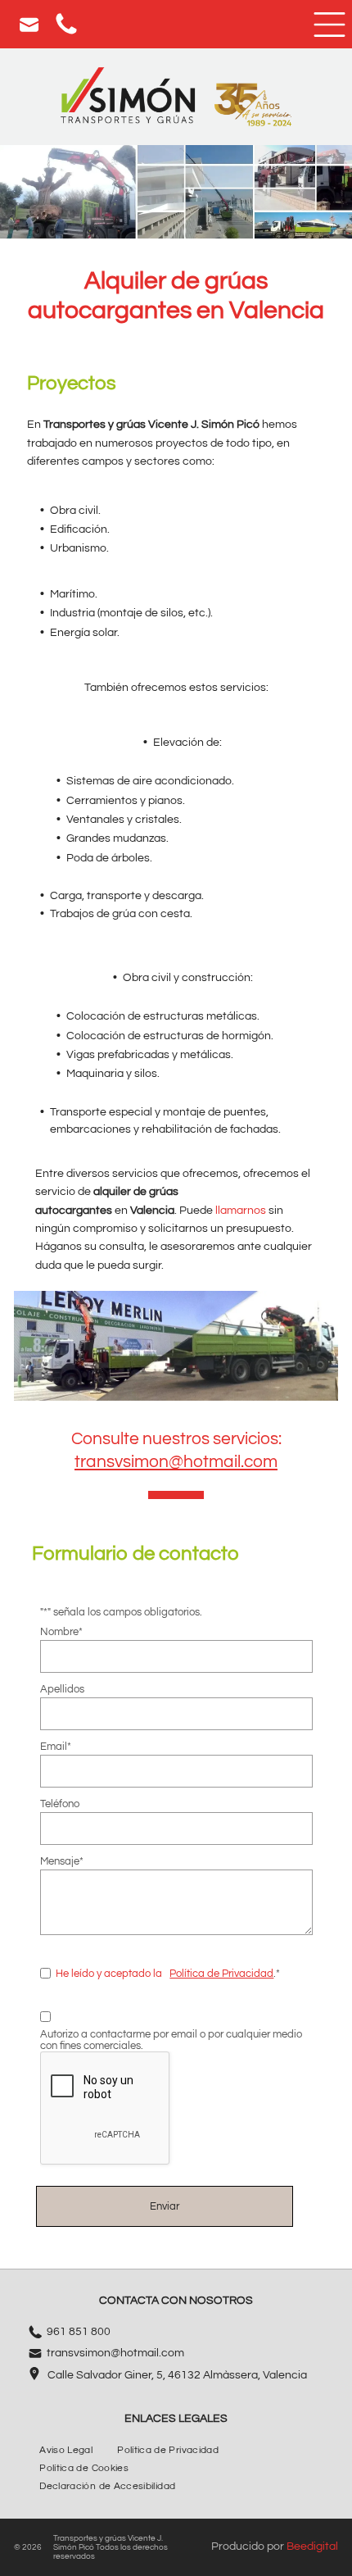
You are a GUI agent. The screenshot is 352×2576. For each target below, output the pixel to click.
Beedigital (312, 2546)
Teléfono (60, 1804)
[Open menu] (329, 25)
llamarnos (241, 1211)
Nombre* (61, 1632)
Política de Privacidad (221, 1974)
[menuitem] (66, 2451)
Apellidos (62, 1689)
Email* (56, 1747)
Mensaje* (62, 1861)
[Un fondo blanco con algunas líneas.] (66, 34)
